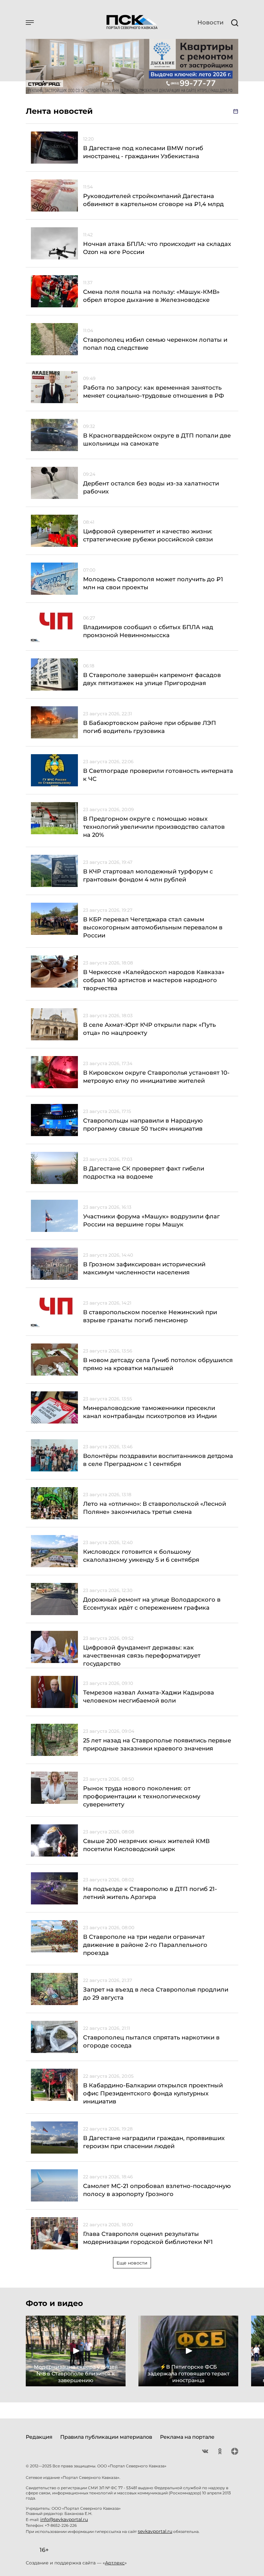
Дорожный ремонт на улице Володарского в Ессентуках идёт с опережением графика (152, 1604)
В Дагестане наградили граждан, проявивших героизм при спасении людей (154, 2142)
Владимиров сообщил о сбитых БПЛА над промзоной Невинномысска (148, 631)
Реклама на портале (187, 2437)
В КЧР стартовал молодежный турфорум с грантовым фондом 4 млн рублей (148, 876)
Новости (210, 23)
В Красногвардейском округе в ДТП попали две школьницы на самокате (157, 440)
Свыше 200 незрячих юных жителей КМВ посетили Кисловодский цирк (146, 1845)
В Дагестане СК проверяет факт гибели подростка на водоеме (144, 1173)
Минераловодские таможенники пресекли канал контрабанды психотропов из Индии (150, 1412)
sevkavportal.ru (155, 2531)
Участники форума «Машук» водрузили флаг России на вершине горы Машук (151, 1220)
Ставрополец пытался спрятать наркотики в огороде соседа (151, 2042)
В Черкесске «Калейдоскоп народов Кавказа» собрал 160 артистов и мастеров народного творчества (154, 980)
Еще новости (132, 2263)
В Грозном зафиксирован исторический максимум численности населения (144, 1268)
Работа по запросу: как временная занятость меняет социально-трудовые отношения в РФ (154, 392)
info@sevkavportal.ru (64, 2519)
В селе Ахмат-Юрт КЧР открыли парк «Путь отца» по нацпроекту (149, 1029)
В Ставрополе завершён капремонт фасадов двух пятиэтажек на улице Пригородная (152, 679)
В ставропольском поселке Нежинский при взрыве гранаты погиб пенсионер (150, 1316)
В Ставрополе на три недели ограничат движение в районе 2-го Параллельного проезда (145, 1945)
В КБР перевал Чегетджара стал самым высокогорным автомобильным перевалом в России (153, 927)
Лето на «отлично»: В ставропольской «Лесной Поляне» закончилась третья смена (155, 1508)
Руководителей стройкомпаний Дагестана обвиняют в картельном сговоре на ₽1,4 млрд (153, 200)
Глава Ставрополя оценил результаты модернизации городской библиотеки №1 (148, 2238)
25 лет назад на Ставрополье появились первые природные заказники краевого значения (157, 1744)
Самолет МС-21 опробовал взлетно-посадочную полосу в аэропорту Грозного (157, 2190)
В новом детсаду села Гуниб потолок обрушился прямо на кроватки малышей (158, 1364)
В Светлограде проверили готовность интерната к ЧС (158, 775)
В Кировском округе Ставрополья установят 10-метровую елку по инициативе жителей (156, 1077)
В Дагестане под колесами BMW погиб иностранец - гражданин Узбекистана (143, 152)
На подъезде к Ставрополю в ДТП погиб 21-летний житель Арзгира (150, 1893)
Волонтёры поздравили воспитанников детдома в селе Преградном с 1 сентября (158, 1460)
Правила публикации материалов (106, 2437)
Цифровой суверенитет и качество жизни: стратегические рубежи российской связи (148, 535)
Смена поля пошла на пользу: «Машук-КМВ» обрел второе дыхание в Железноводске (151, 296)
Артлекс (115, 2563)
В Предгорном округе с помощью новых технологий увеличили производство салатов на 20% (154, 827)
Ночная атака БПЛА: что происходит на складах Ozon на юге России (157, 248)
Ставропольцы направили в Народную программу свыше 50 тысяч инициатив (143, 1125)
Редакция (39, 2437)
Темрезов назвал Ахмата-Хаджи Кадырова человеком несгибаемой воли (149, 1697)
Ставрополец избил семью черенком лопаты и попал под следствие (155, 344)
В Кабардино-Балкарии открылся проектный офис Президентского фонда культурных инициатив (153, 2093)
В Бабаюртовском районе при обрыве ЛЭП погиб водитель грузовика (150, 727)
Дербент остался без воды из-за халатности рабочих (151, 488)
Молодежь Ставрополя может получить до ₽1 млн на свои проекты (153, 583)
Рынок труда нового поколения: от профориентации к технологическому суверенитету (142, 1796)
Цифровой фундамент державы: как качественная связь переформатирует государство (142, 1656)
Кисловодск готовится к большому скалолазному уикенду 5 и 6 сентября (141, 1556)
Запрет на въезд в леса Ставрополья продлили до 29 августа (156, 1994)
